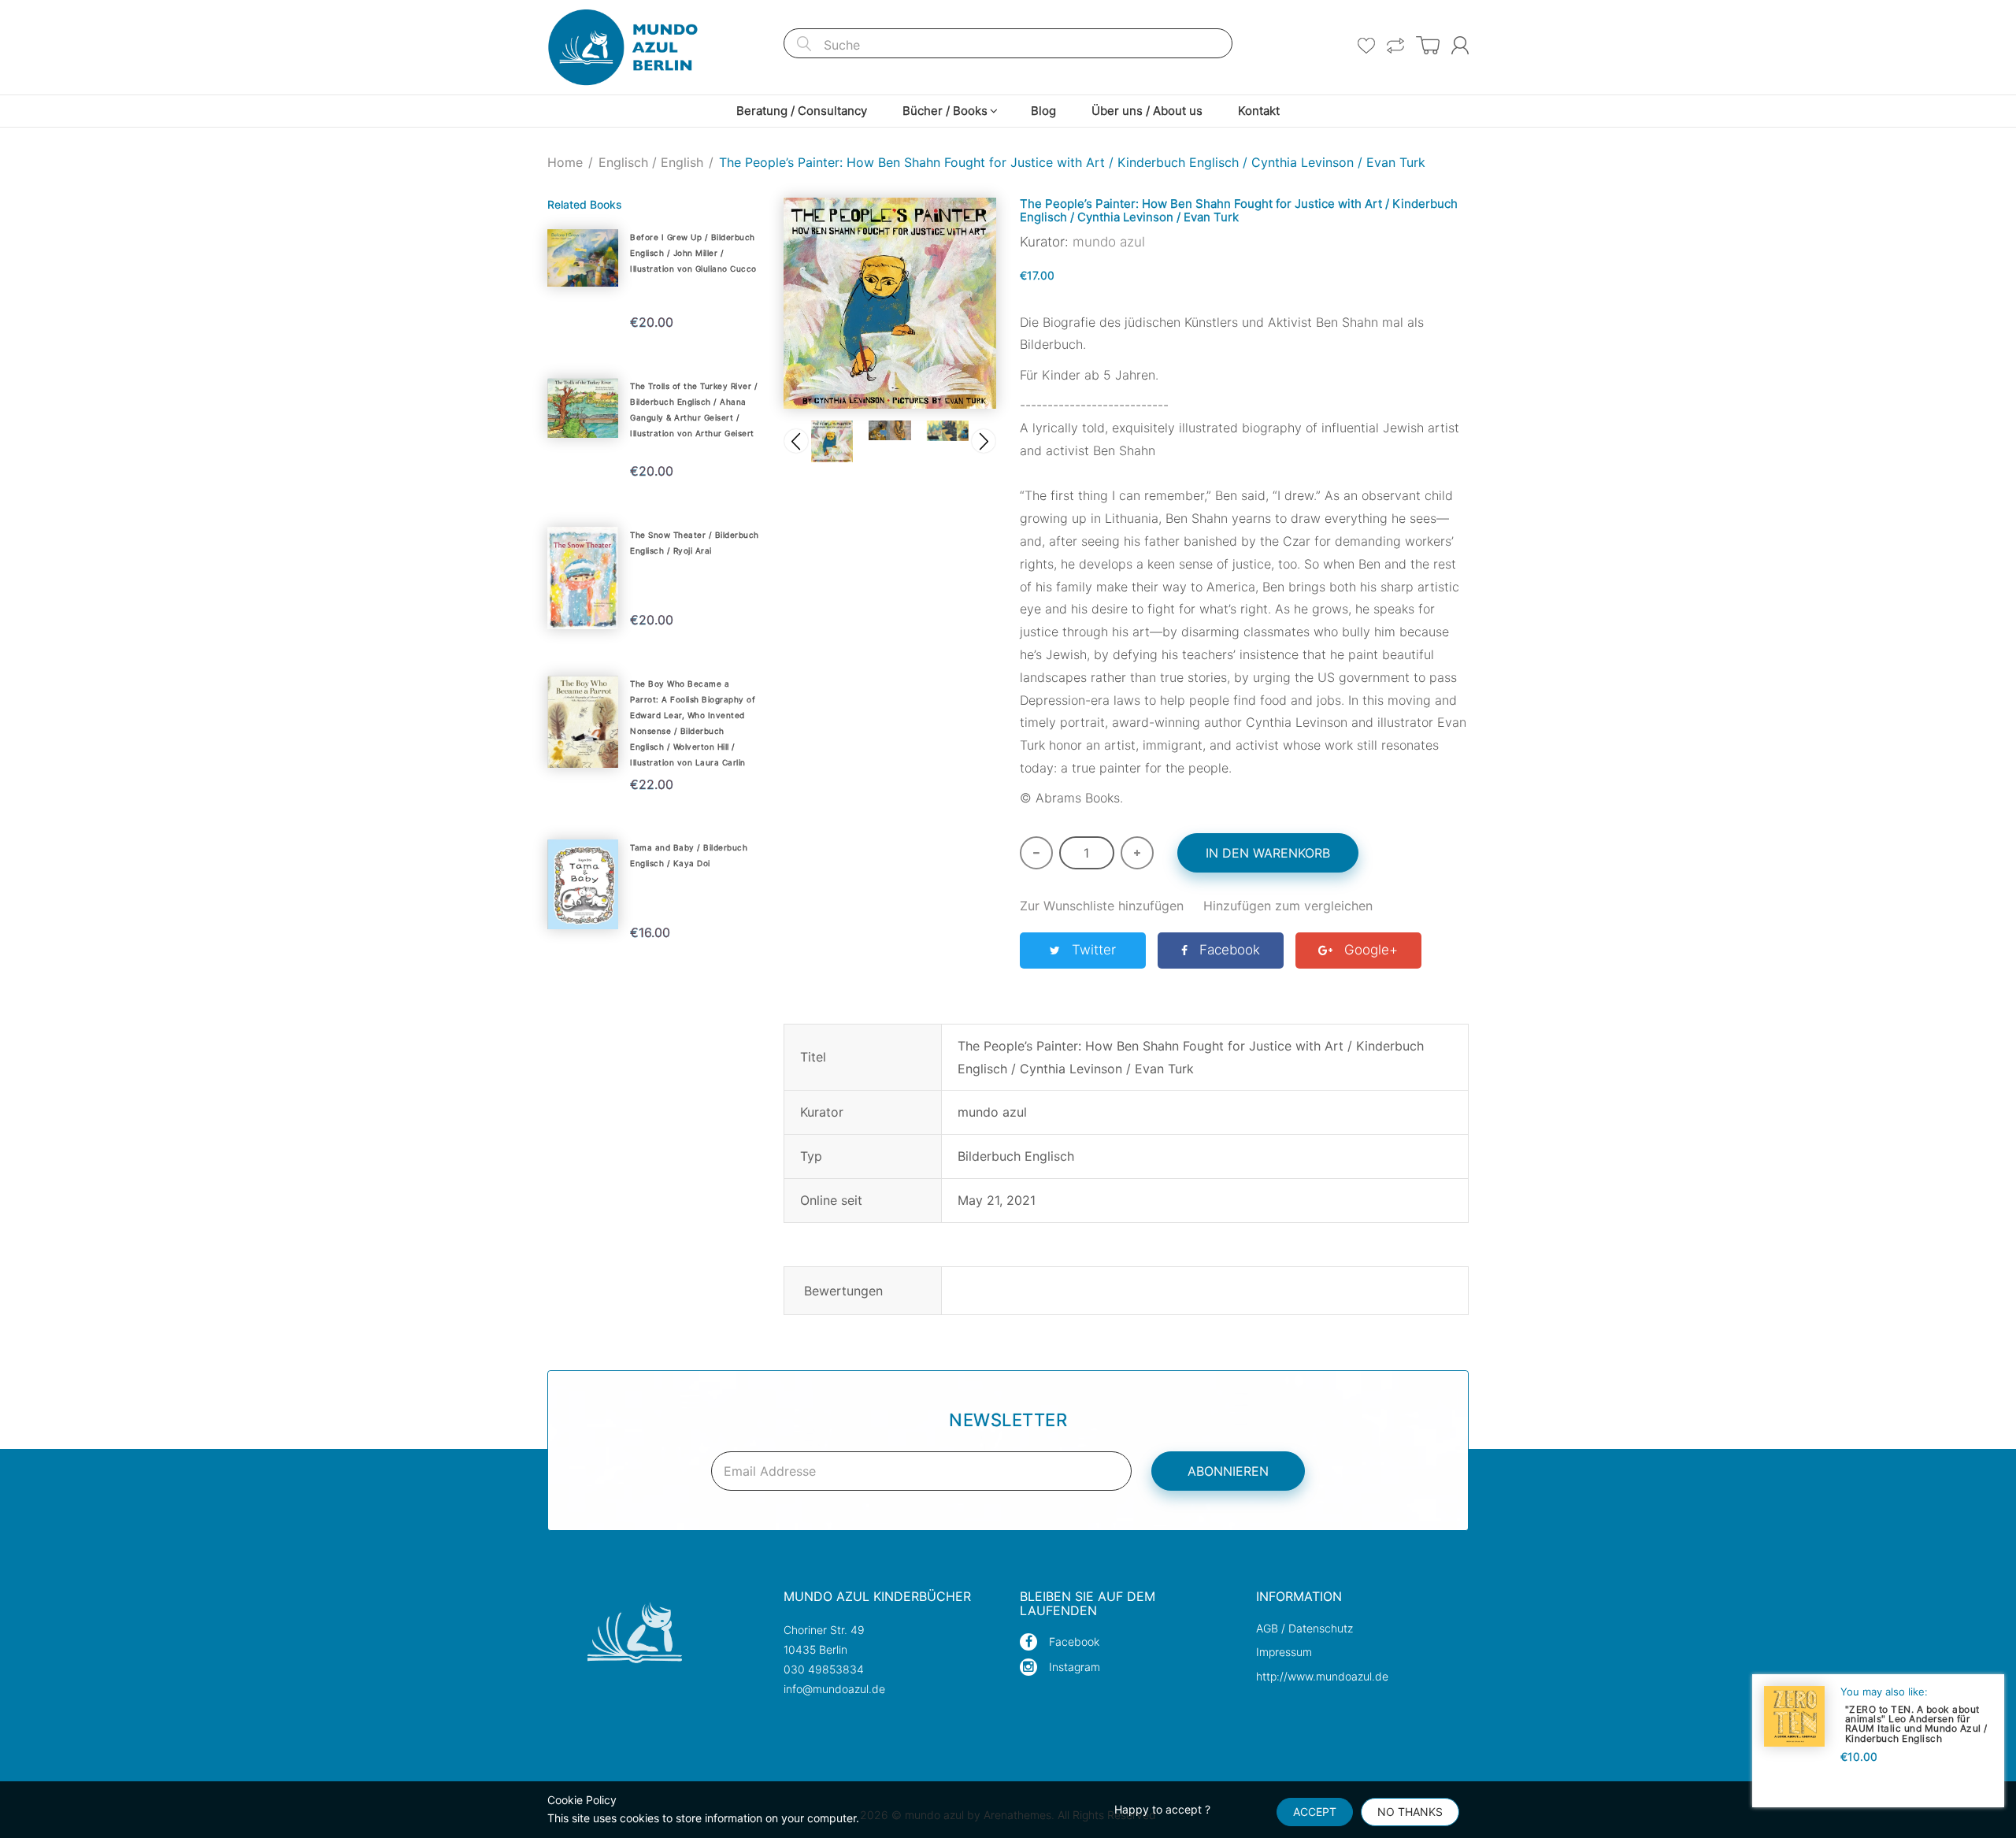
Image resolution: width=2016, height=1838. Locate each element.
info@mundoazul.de (834, 1689)
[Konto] (1460, 45)
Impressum (1284, 1652)
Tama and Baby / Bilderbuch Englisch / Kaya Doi (689, 855)
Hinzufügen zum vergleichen (1288, 906)
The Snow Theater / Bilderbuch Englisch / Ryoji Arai (695, 543)
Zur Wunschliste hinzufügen (1102, 906)
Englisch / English (651, 162)
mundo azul (1109, 242)
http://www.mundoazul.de (1322, 1676)
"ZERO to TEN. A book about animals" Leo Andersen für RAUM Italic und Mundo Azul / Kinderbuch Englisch (1916, 1723)
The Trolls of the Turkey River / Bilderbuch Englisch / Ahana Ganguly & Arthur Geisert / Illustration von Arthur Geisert (694, 409)
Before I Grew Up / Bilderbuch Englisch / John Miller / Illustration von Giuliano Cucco (693, 253)
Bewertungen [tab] (843, 1291)
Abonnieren (1228, 1471)
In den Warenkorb (1268, 853)
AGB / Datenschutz (1304, 1628)
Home (565, 162)
